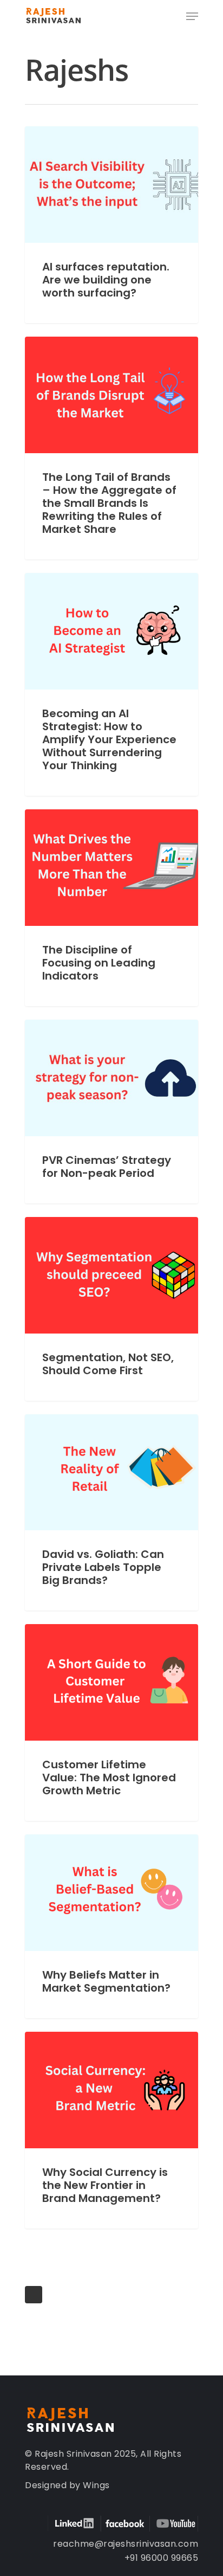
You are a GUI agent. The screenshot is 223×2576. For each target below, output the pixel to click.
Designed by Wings (67, 2485)
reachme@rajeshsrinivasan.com (126, 2544)
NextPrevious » (34, 2295)
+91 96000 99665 (162, 2558)
